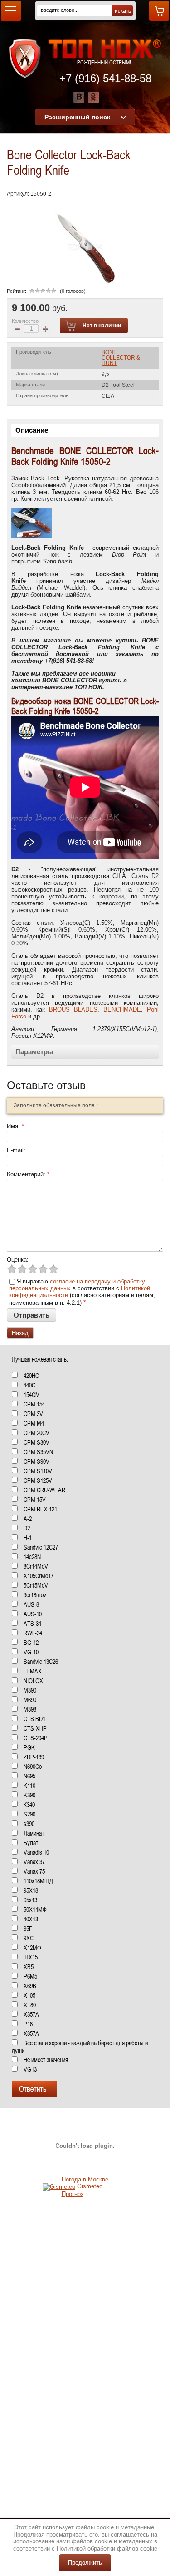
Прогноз (73, 2194)
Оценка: (18, 1260)
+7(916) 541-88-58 (68, 661)
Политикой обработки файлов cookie (107, 2549)
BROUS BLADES (73, 1009)
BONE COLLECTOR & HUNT (121, 358)
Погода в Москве (85, 2179)
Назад (20, 1333)
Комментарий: (28, 1174)
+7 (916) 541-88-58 (105, 78)
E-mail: (16, 1150)
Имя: (15, 1126)
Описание (32, 430)
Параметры (34, 1052)
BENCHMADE (122, 1009)
